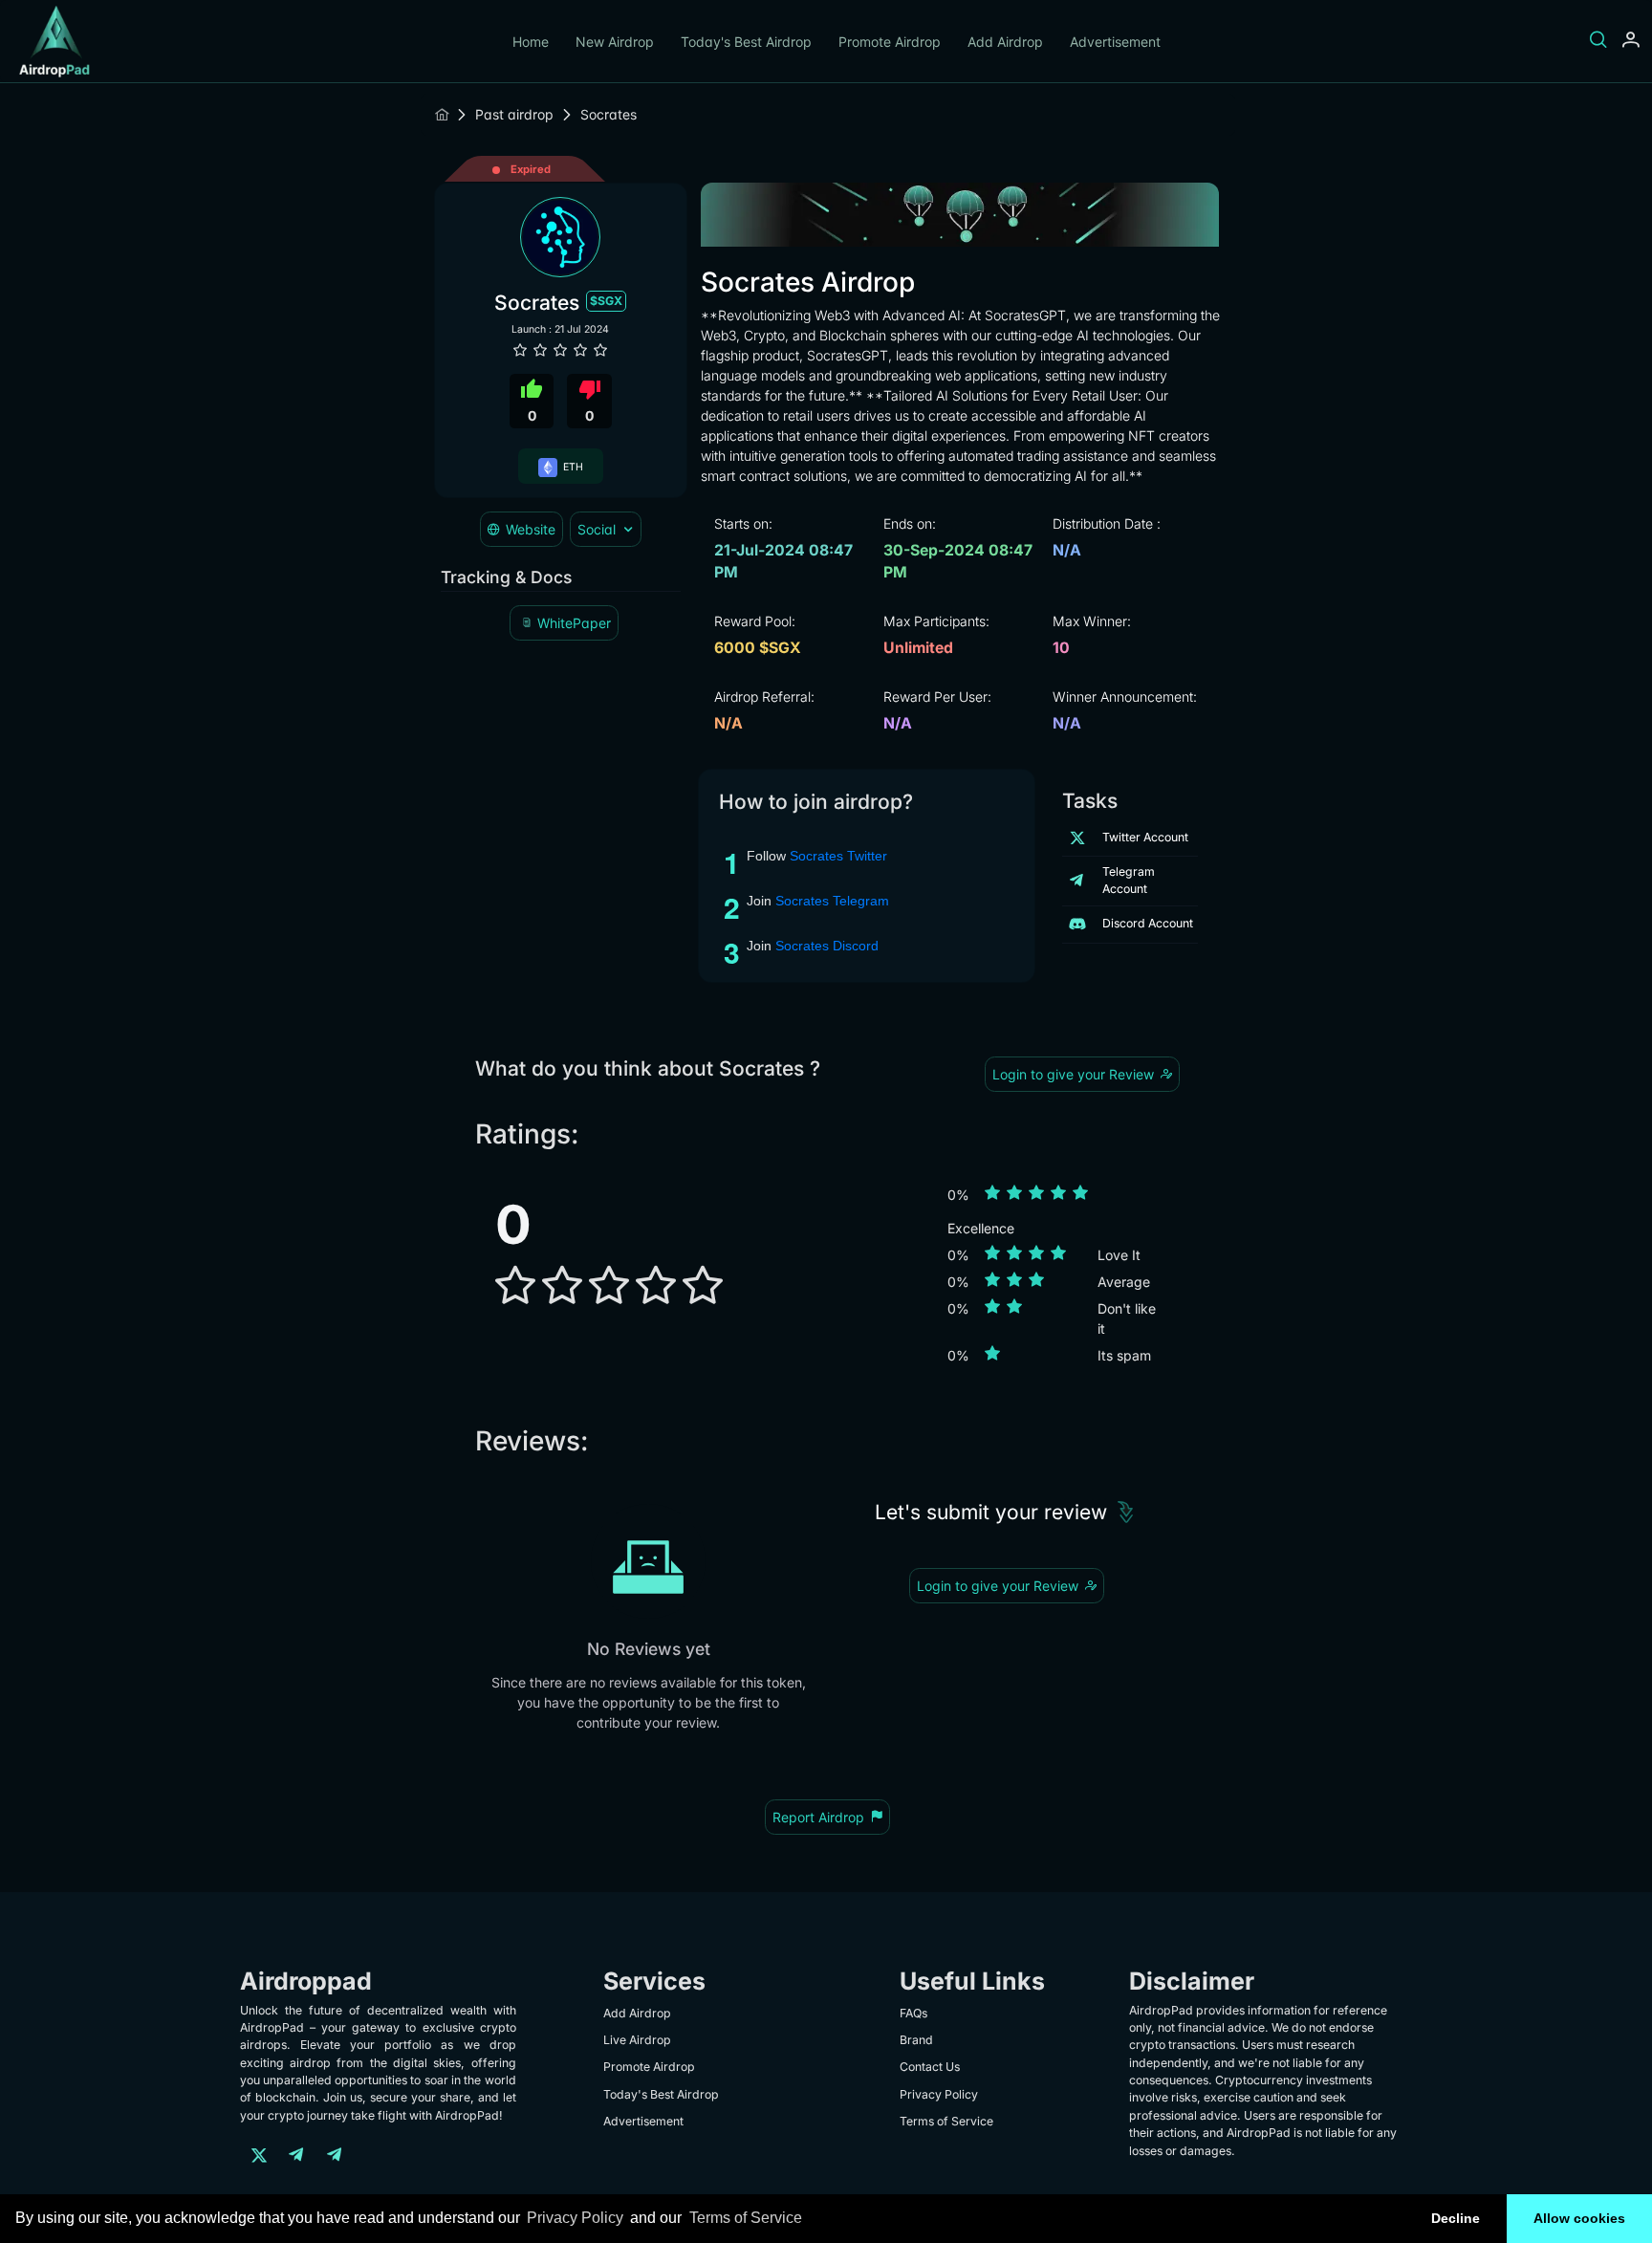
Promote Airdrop (890, 42)
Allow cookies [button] (1579, 2218)
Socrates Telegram (832, 901)
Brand (916, 2040)
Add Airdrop (1005, 42)
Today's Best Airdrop (746, 42)
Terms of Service (746, 2218)
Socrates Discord (827, 946)
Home (531, 42)
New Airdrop (615, 42)
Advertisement (1115, 42)
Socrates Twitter (838, 856)
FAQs (913, 2013)
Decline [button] (1456, 2218)
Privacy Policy (575, 2218)
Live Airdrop (637, 2040)
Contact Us (930, 2067)
